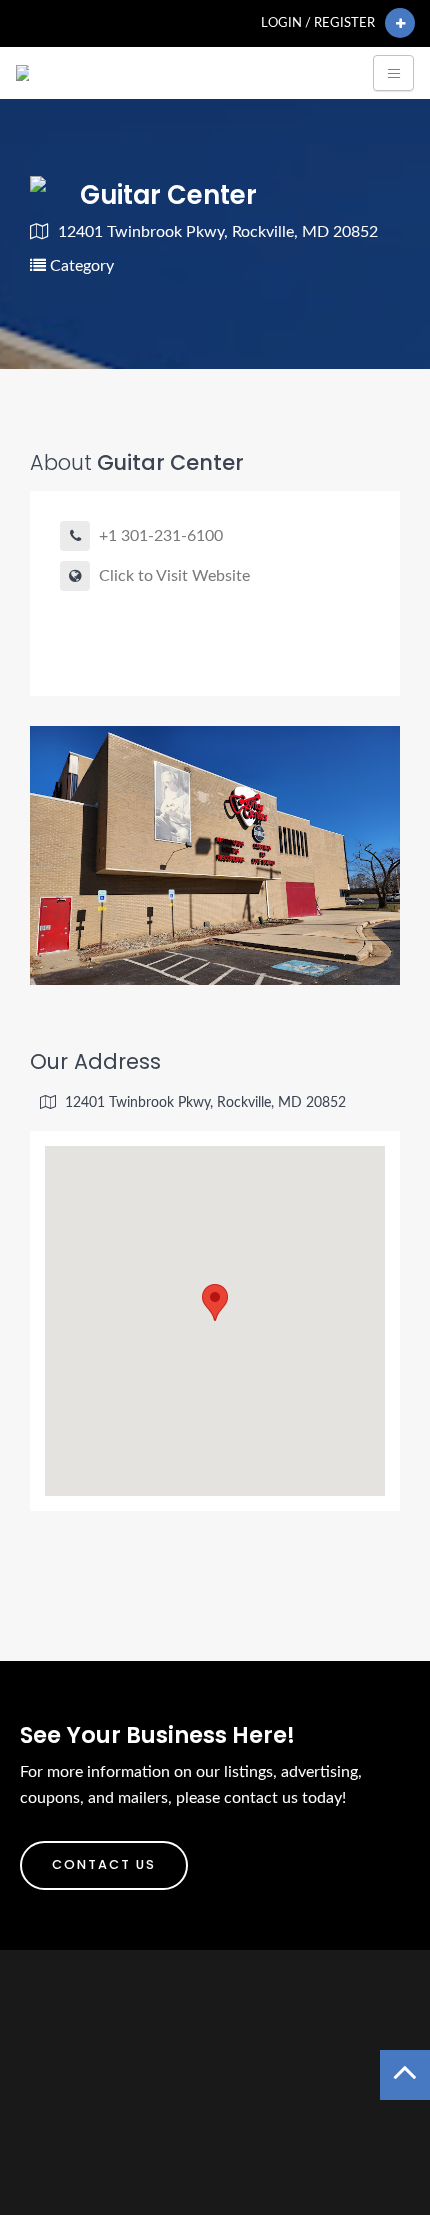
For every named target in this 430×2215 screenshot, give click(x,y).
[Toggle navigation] (393, 73)
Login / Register (318, 23)
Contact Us (104, 1864)
